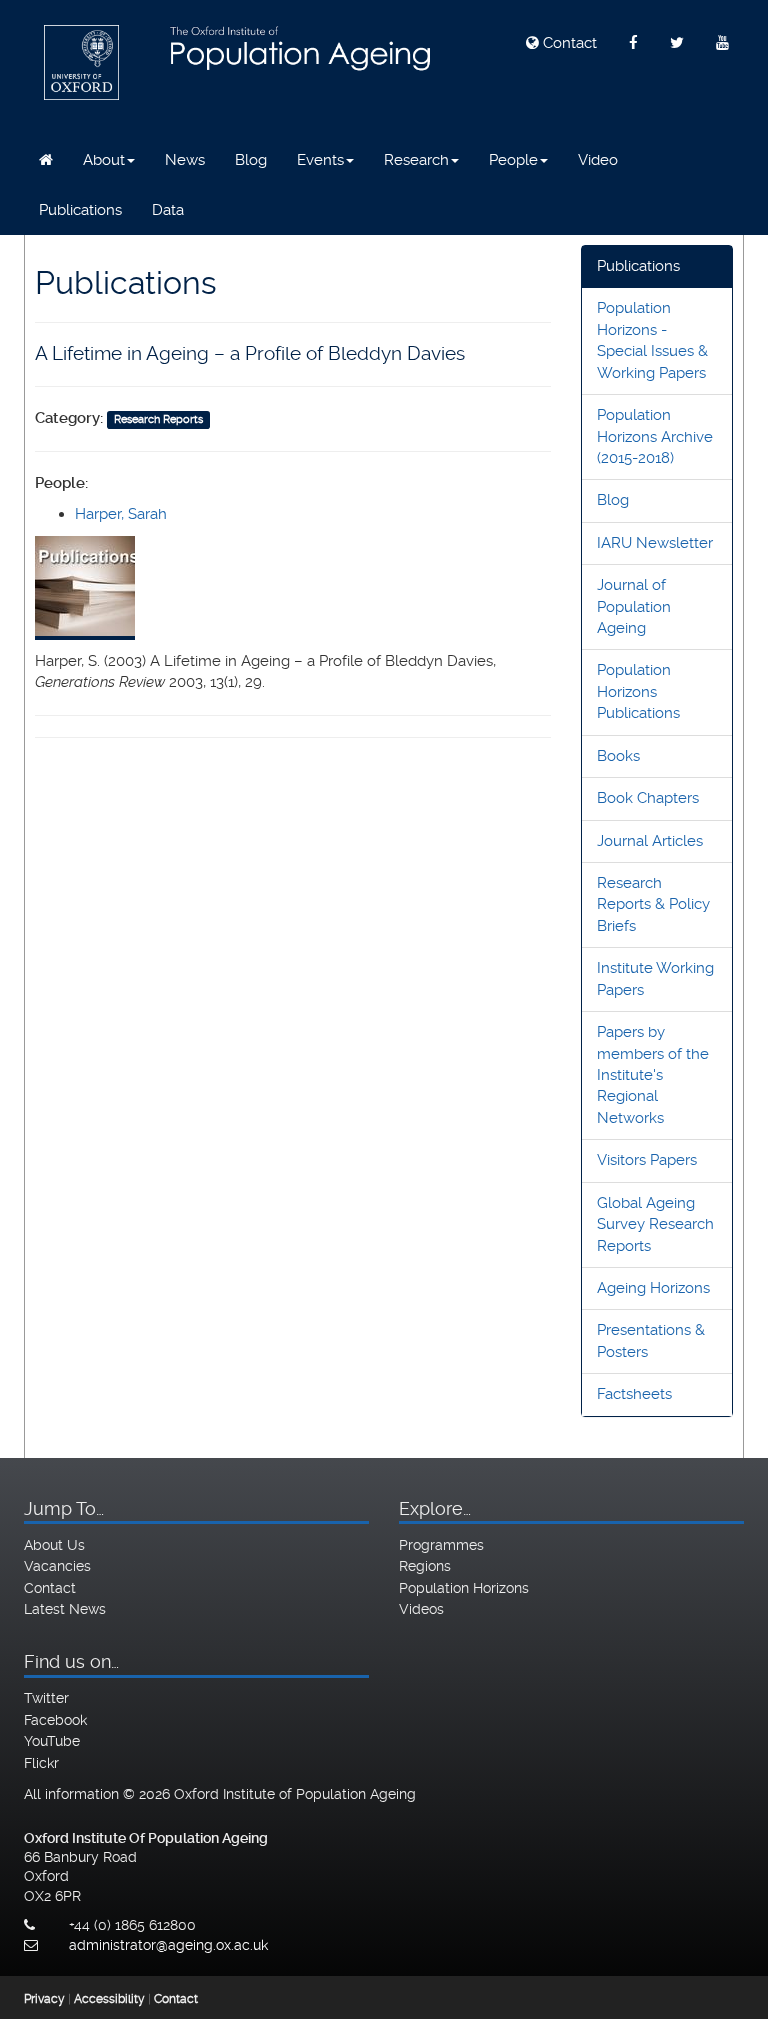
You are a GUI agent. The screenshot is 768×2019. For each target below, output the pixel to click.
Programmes (441, 1545)
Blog (251, 160)
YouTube (52, 1741)
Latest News (65, 1609)
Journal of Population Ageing (634, 606)
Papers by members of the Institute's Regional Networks (653, 1075)
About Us (54, 1545)
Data (168, 210)
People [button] (513, 160)
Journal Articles (650, 841)
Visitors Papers (647, 1160)
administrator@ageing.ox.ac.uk (168, 1945)
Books (618, 756)
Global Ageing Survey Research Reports (655, 1224)
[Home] (46, 160)
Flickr (41, 1763)
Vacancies (57, 1566)
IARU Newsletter (655, 543)
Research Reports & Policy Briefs (653, 904)
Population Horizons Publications (638, 691)
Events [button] (320, 160)
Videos (421, 1609)
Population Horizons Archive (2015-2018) (655, 436)
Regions (425, 1566)
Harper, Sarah (121, 514)
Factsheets (634, 1394)
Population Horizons (464, 1588)
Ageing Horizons (653, 1288)
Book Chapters (648, 798)
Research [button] (416, 160)
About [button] (104, 160)
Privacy (44, 1999)
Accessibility (109, 1999)
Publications (80, 210)
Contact (568, 43)
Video (598, 160)
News (185, 160)
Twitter (46, 1698)
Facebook (55, 1720)
